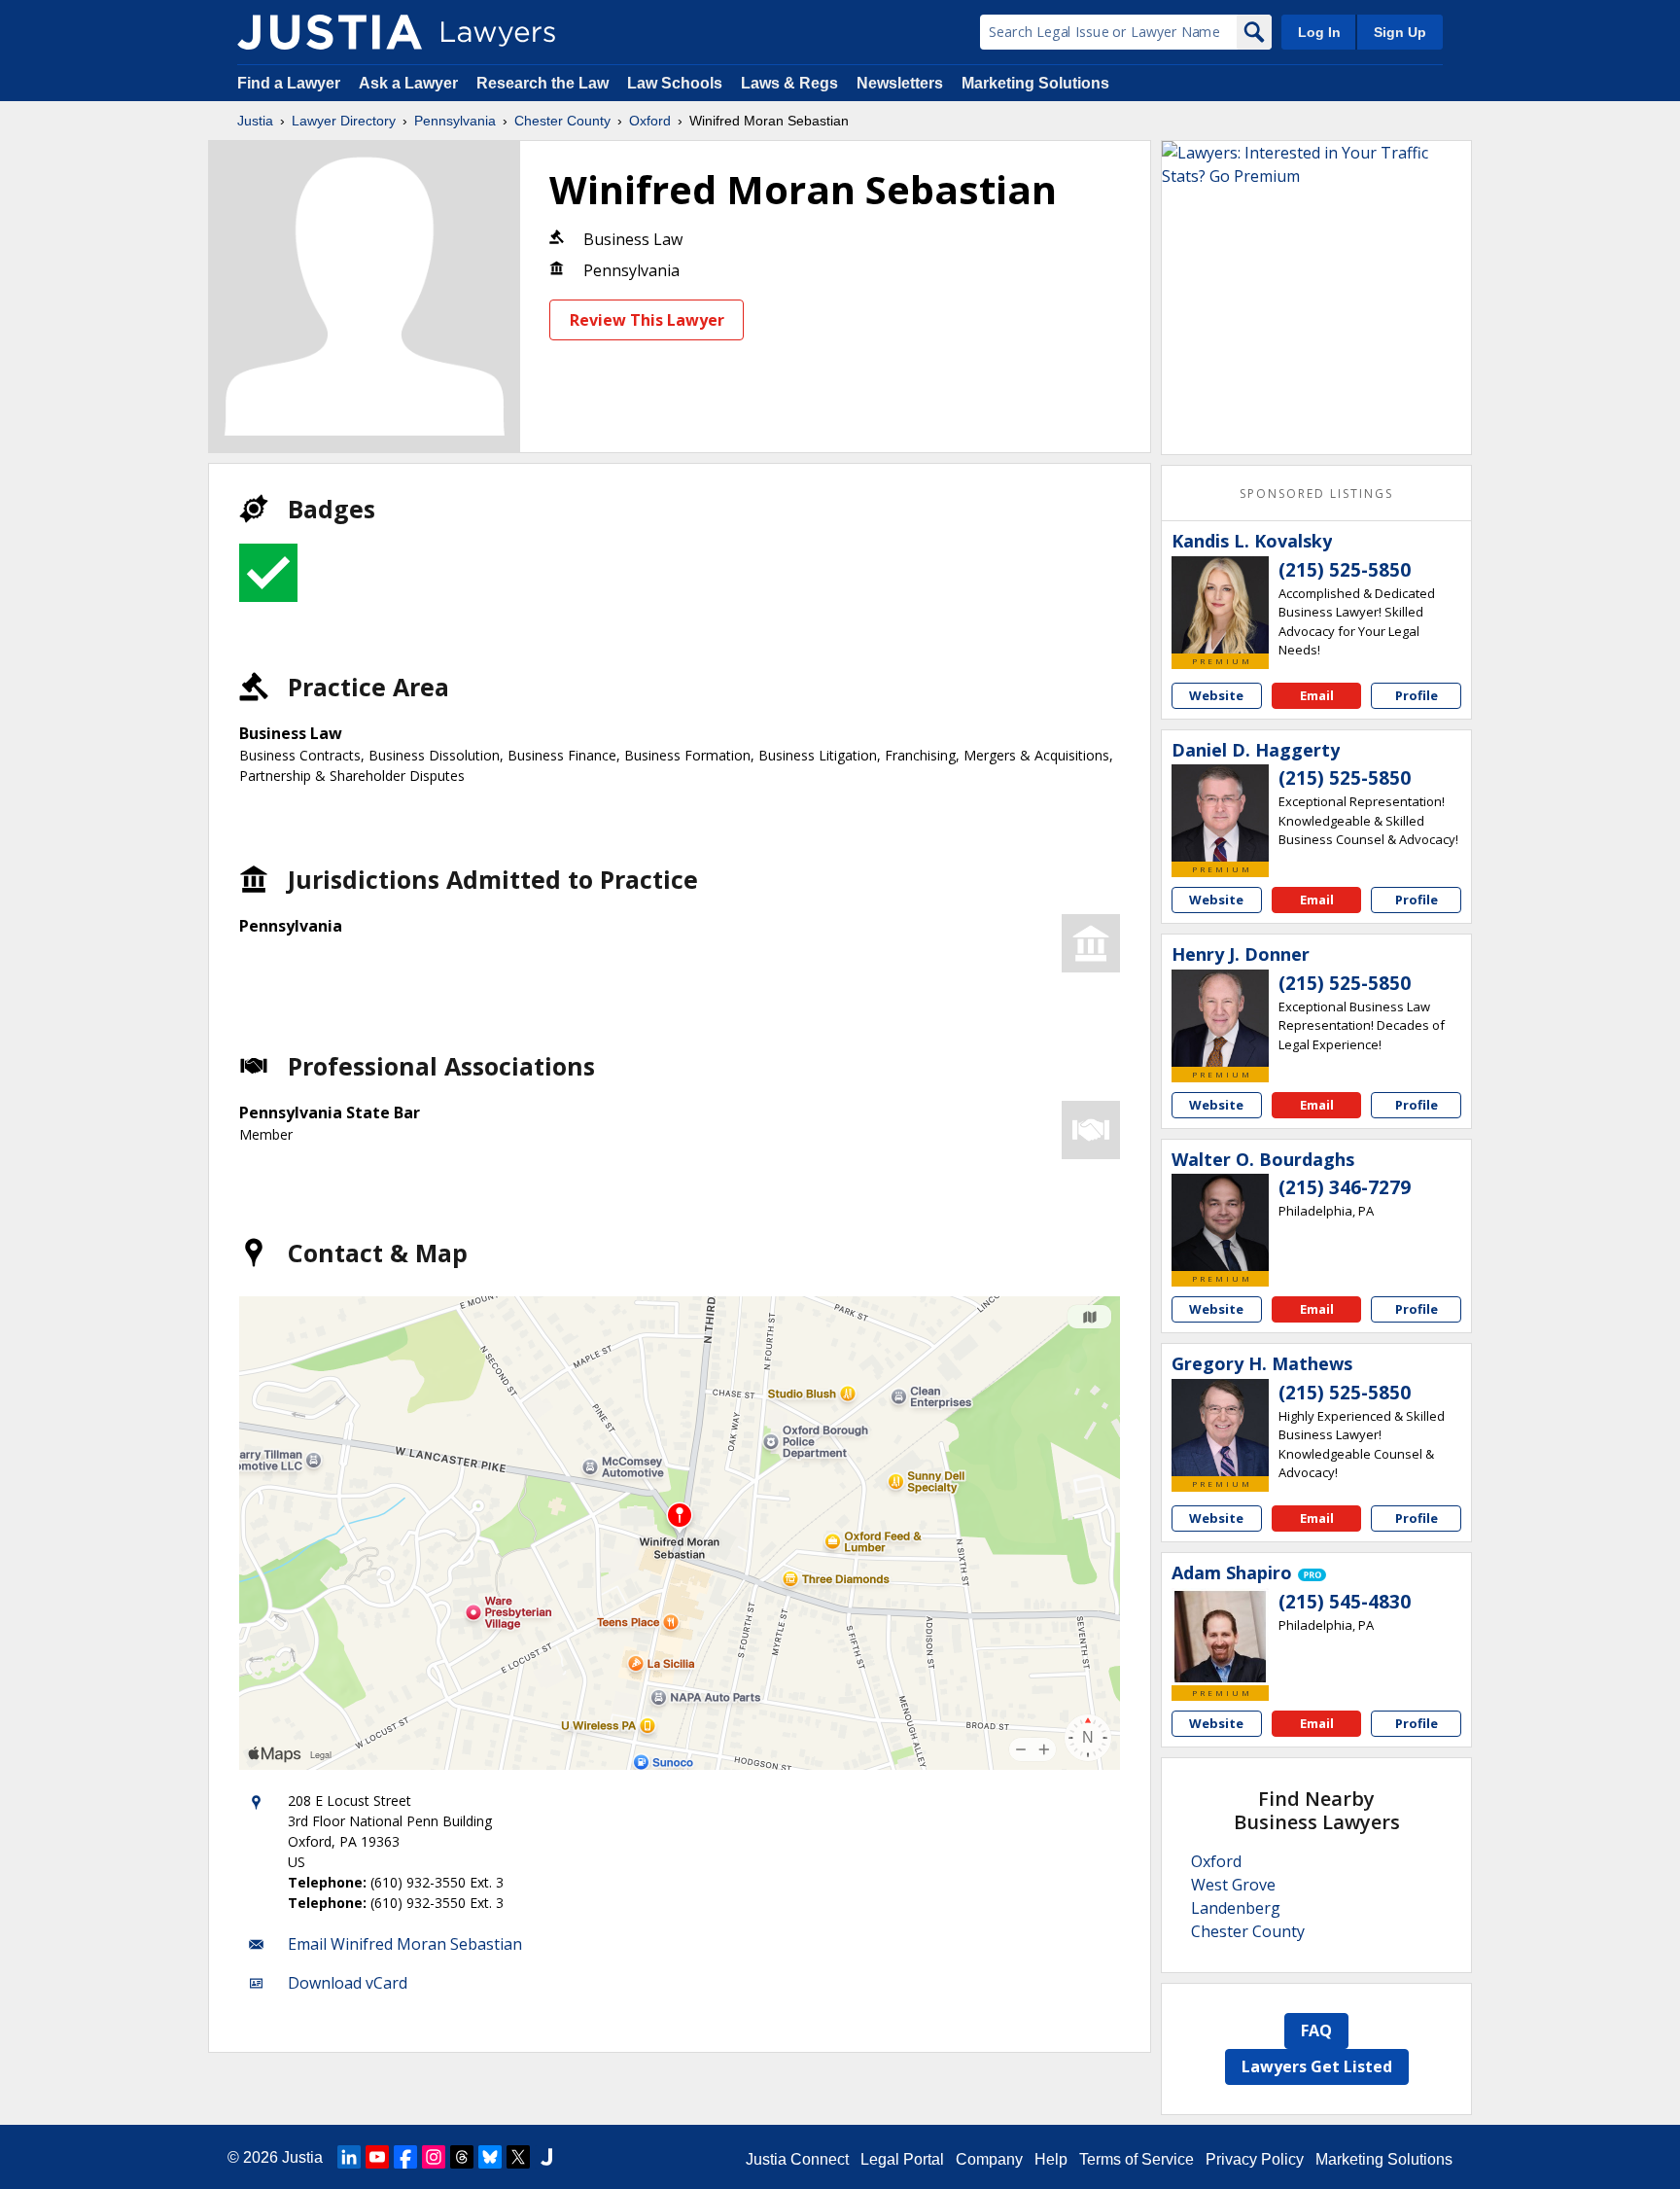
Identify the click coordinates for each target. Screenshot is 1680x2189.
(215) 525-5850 (1345, 570)
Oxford (650, 121)
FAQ (1316, 2030)
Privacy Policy (1255, 2159)
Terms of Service (1137, 2159)
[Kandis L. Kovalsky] (1220, 605)
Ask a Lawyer (410, 83)
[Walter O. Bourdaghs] (1220, 1222)
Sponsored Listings (1316, 494)
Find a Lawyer (289, 83)
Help (1051, 2159)
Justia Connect (797, 2159)
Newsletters (900, 83)
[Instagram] (434, 2157)
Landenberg (1236, 1908)
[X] (518, 2157)
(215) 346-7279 (1345, 1187)
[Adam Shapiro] (1220, 1637)
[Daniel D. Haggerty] (1220, 813)
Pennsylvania (455, 121)
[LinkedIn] (349, 2157)
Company (989, 2159)
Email (1317, 695)
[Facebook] (405, 2157)
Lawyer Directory (344, 121)
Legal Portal (902, 2159)
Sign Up (1400, 32)
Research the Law (542, 83)
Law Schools (675, 83)
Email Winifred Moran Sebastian (405, 1944)
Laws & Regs (789, 83)
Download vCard (348, 1983)
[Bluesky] (490, 2157)
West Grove (1233, 1885)
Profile (1417, 695)
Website (1216, 695)
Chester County (562, 121)
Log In (1319, 32)
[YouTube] (377, 2157)
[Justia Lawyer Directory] (330, 32)
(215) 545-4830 (1345, 1602)
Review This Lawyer (647, 320)
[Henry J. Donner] (1220, 1018)
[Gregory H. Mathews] (1220, 1428)
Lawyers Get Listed (1317, 2066)
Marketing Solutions (1035, 83)
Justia (255, 121)
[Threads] (462, 2157)
